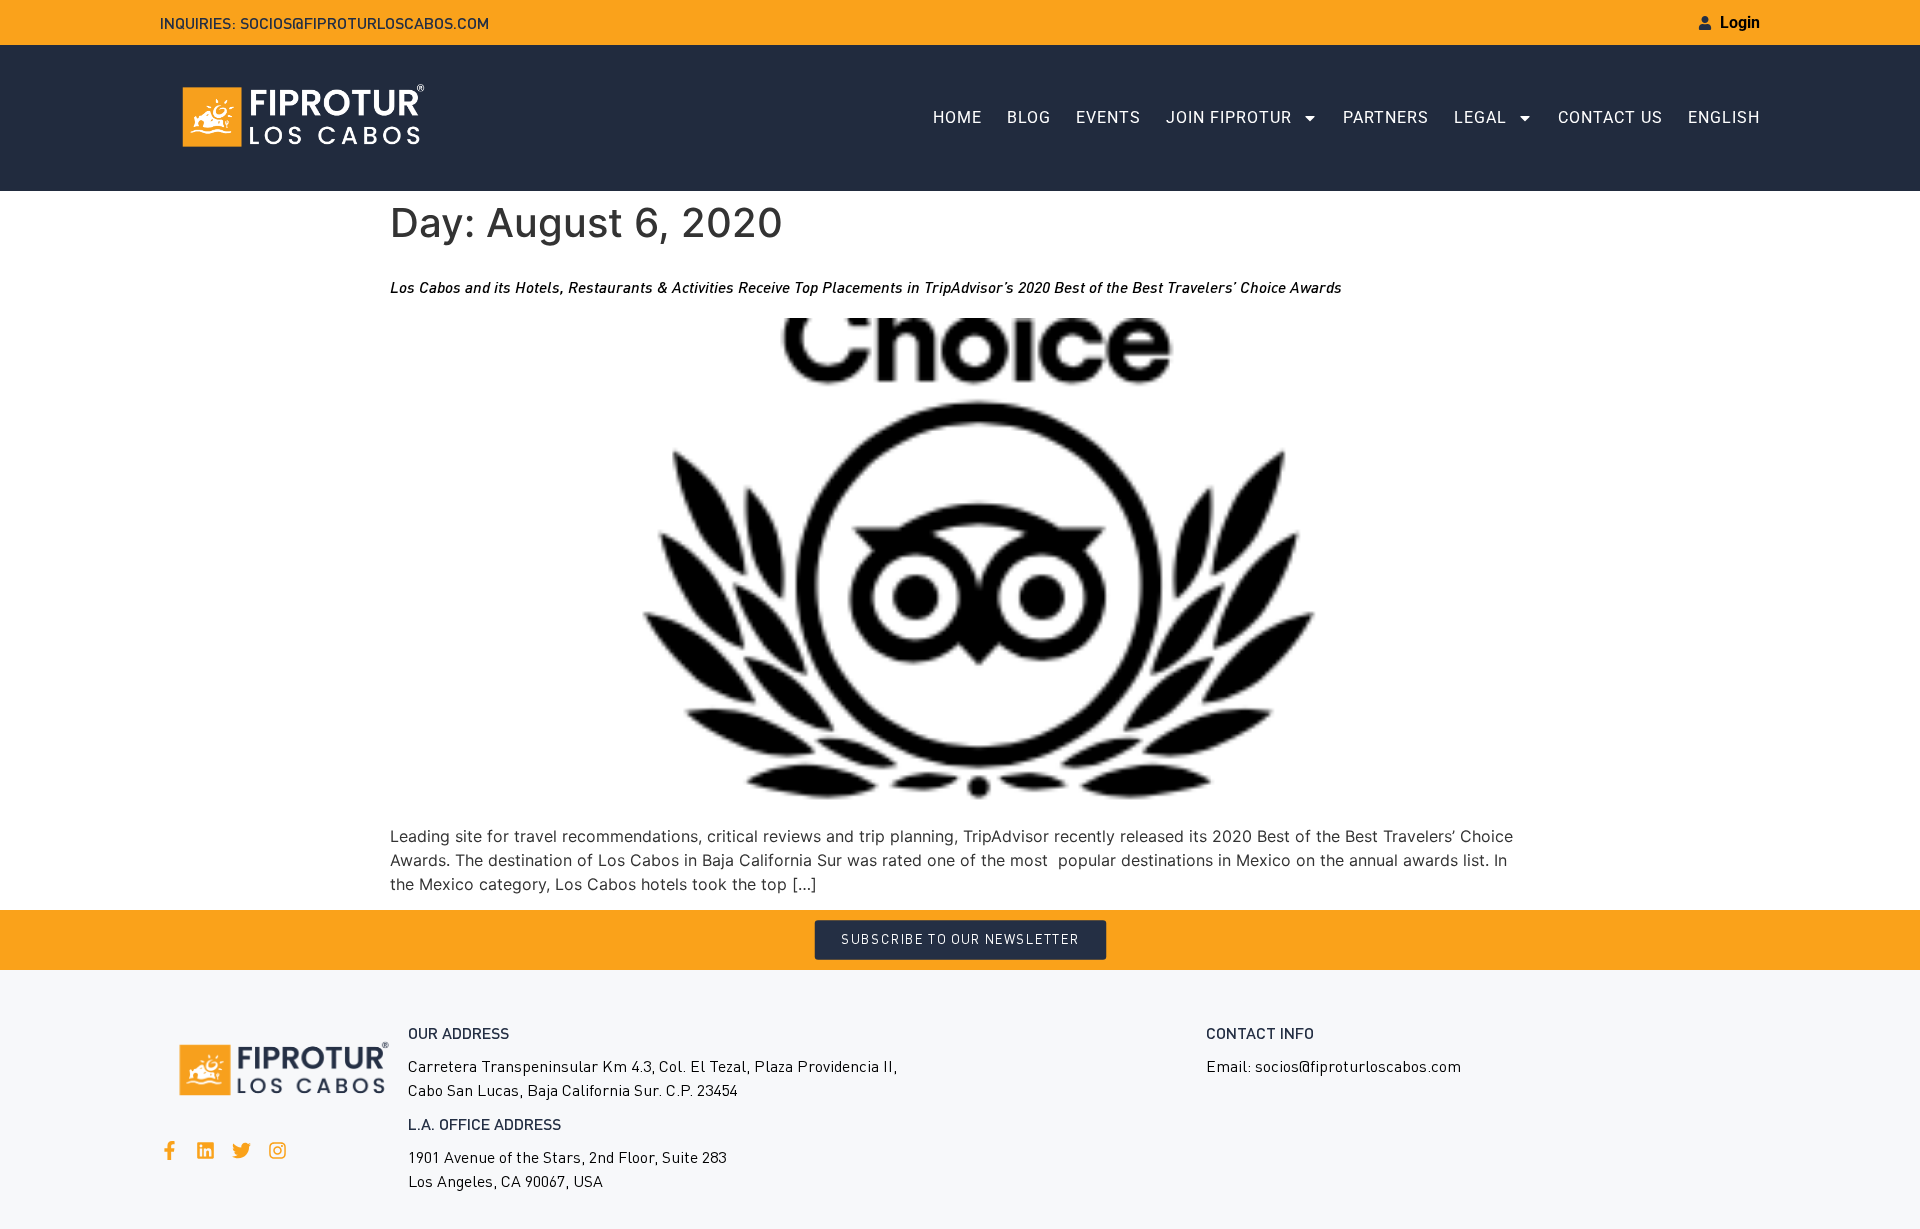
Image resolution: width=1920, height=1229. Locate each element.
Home (957, 117)
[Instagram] (277, 1150)
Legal (1480, 117)
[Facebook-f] (169, 1150)
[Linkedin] (205, 1150)
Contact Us (1610, 117)
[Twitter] (241, 1150)
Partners (1386, 117)
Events (1108, 117)
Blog (1029, 117)
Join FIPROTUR (1229, 117)
